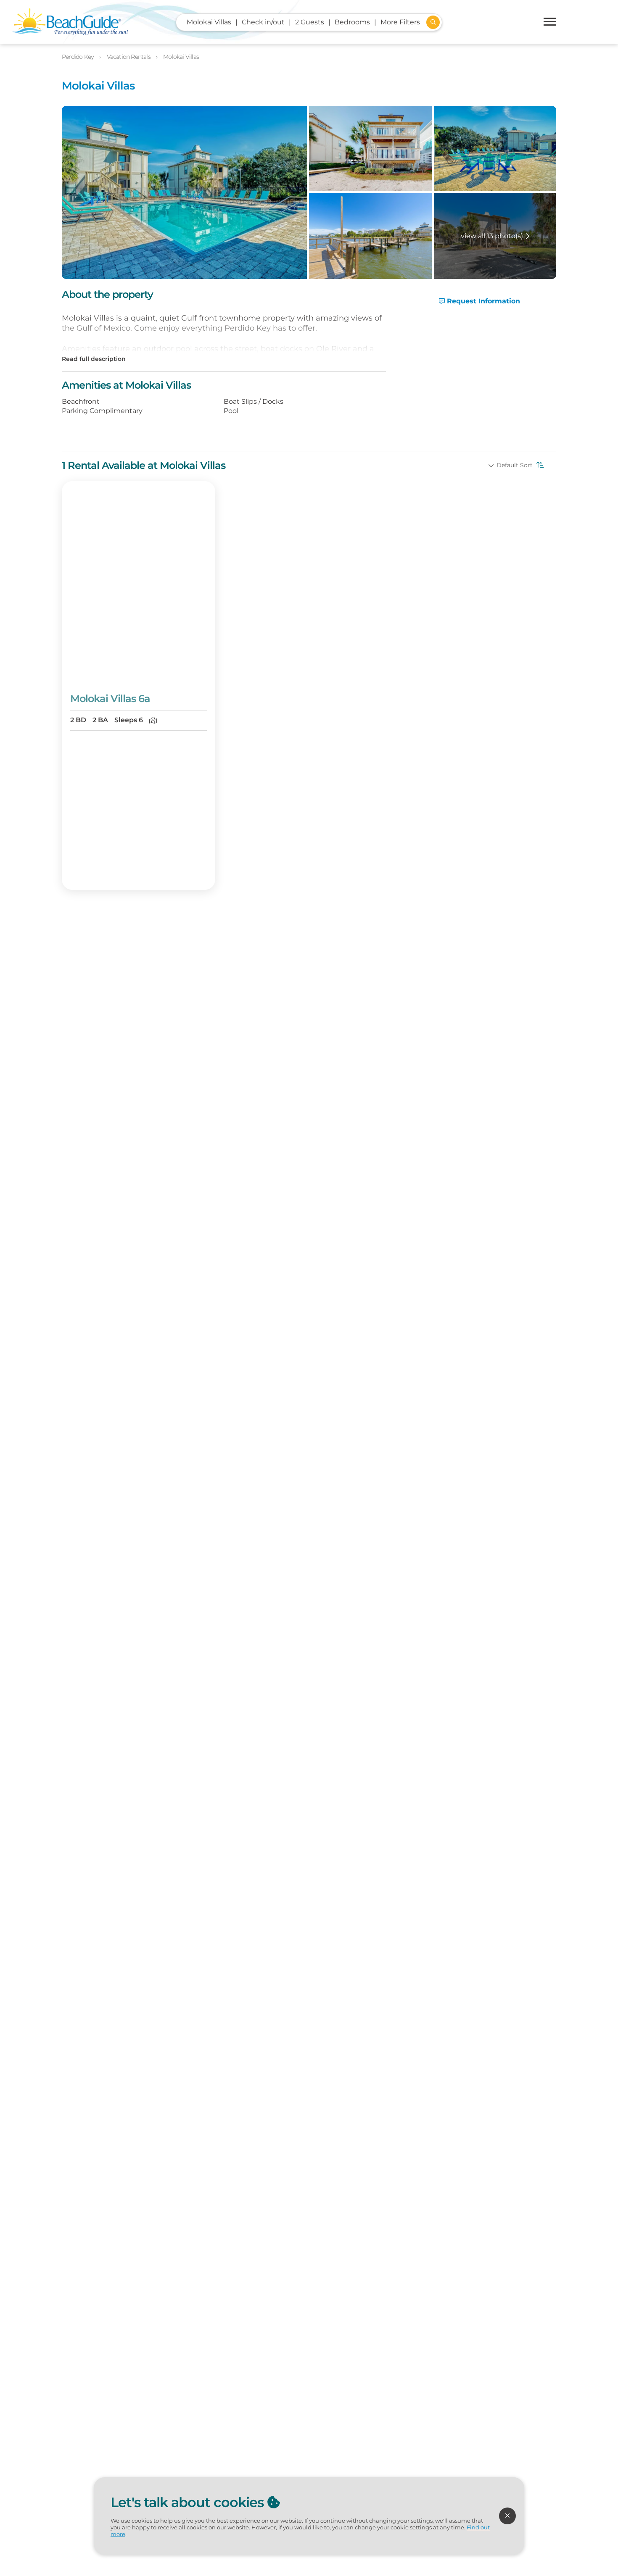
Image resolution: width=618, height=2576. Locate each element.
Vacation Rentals (129, 57)
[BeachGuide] (70, 22)
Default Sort (515, 465)
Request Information (482, 301)
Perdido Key (78, 57)
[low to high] (539, 465)
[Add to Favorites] (203, 673)
